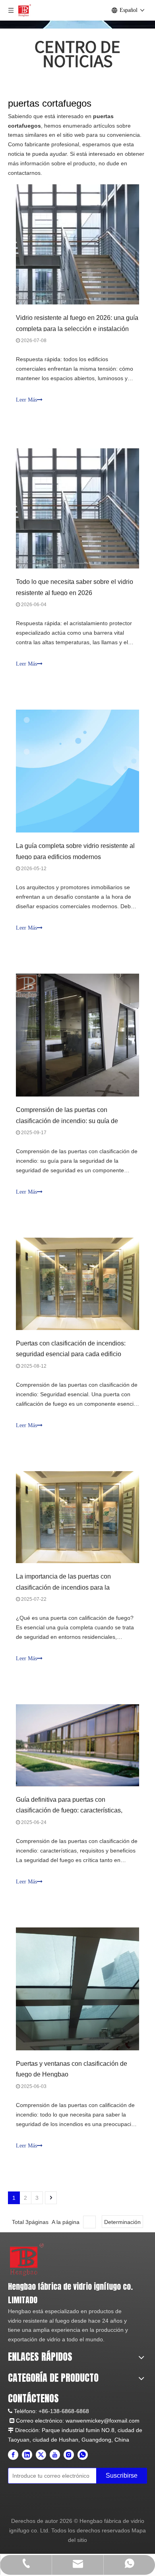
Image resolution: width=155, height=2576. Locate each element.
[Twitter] (41, 2455)
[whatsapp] (83, 2455)
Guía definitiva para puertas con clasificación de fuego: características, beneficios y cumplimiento (69, 1810)
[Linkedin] (27, 2455)
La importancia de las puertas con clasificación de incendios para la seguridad (63, 1587)
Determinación (122, 2222)
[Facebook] (13, 2455)
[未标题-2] (27, 2259)
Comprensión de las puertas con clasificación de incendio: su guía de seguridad (67, 1121)
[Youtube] (55, 2455)
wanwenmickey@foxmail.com (103, 2421)
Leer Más (26, 400)
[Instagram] (69, 2455)
